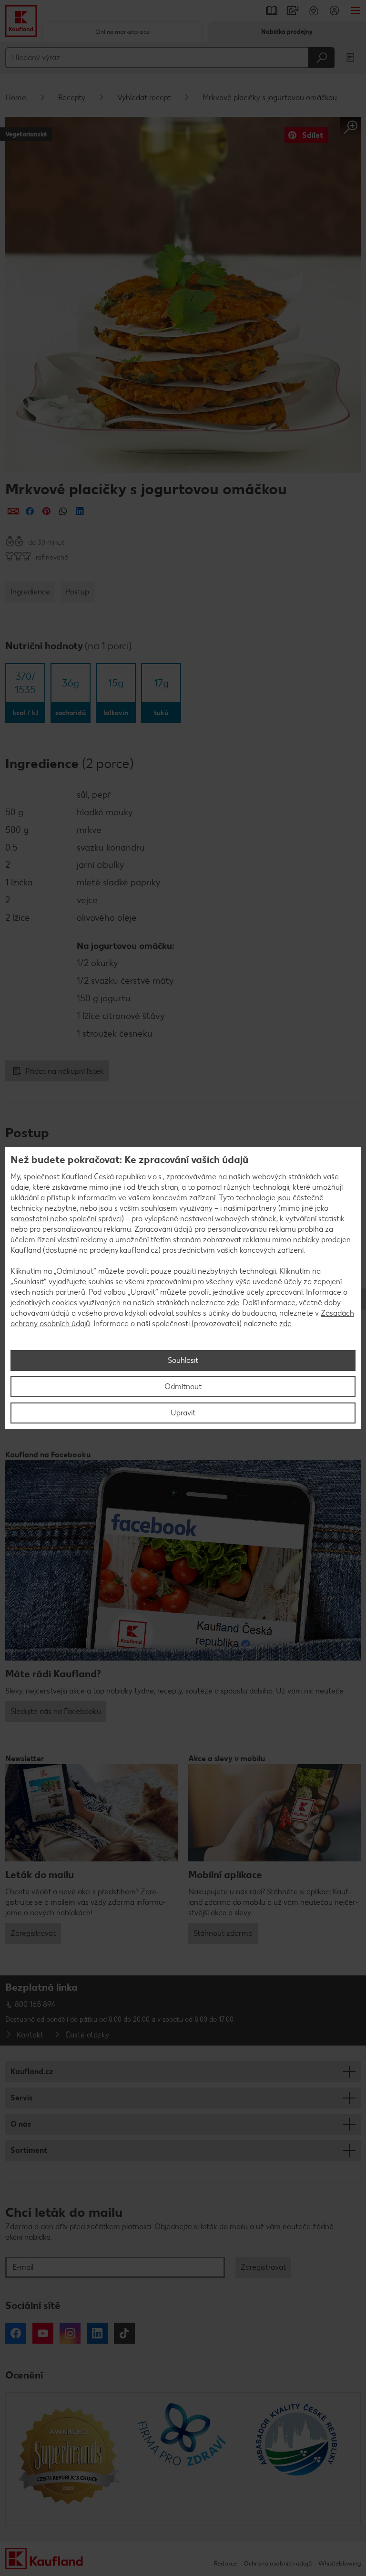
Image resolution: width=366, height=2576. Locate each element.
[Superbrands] (68, 2459)
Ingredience (30, 592)
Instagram (70, 2333)
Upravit (183, 1413)
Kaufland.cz (32, 2072)
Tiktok (124, 2333)
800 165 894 (35, 2004)
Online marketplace (122, 32)
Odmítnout (183, 1387)
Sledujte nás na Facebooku (56, 1711)
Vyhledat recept (144, 98)
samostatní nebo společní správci (66, 1219)
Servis (21, 2098)
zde (233, 1303)
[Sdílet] (13, 511)
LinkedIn (97, 2333)
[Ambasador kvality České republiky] (298, 2459)
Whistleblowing (340, 2563)
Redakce (225, 2563)
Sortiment (29, 2150)
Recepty (72, 98)
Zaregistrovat (33, 1933)
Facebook (16, 2333)
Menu (356, 10)
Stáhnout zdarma (223, 1933)
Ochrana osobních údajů (278, 2563)
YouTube (43, 2333)
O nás (21, 2124)
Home (16, 98)
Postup (77, 592)
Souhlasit (183, 1360)
